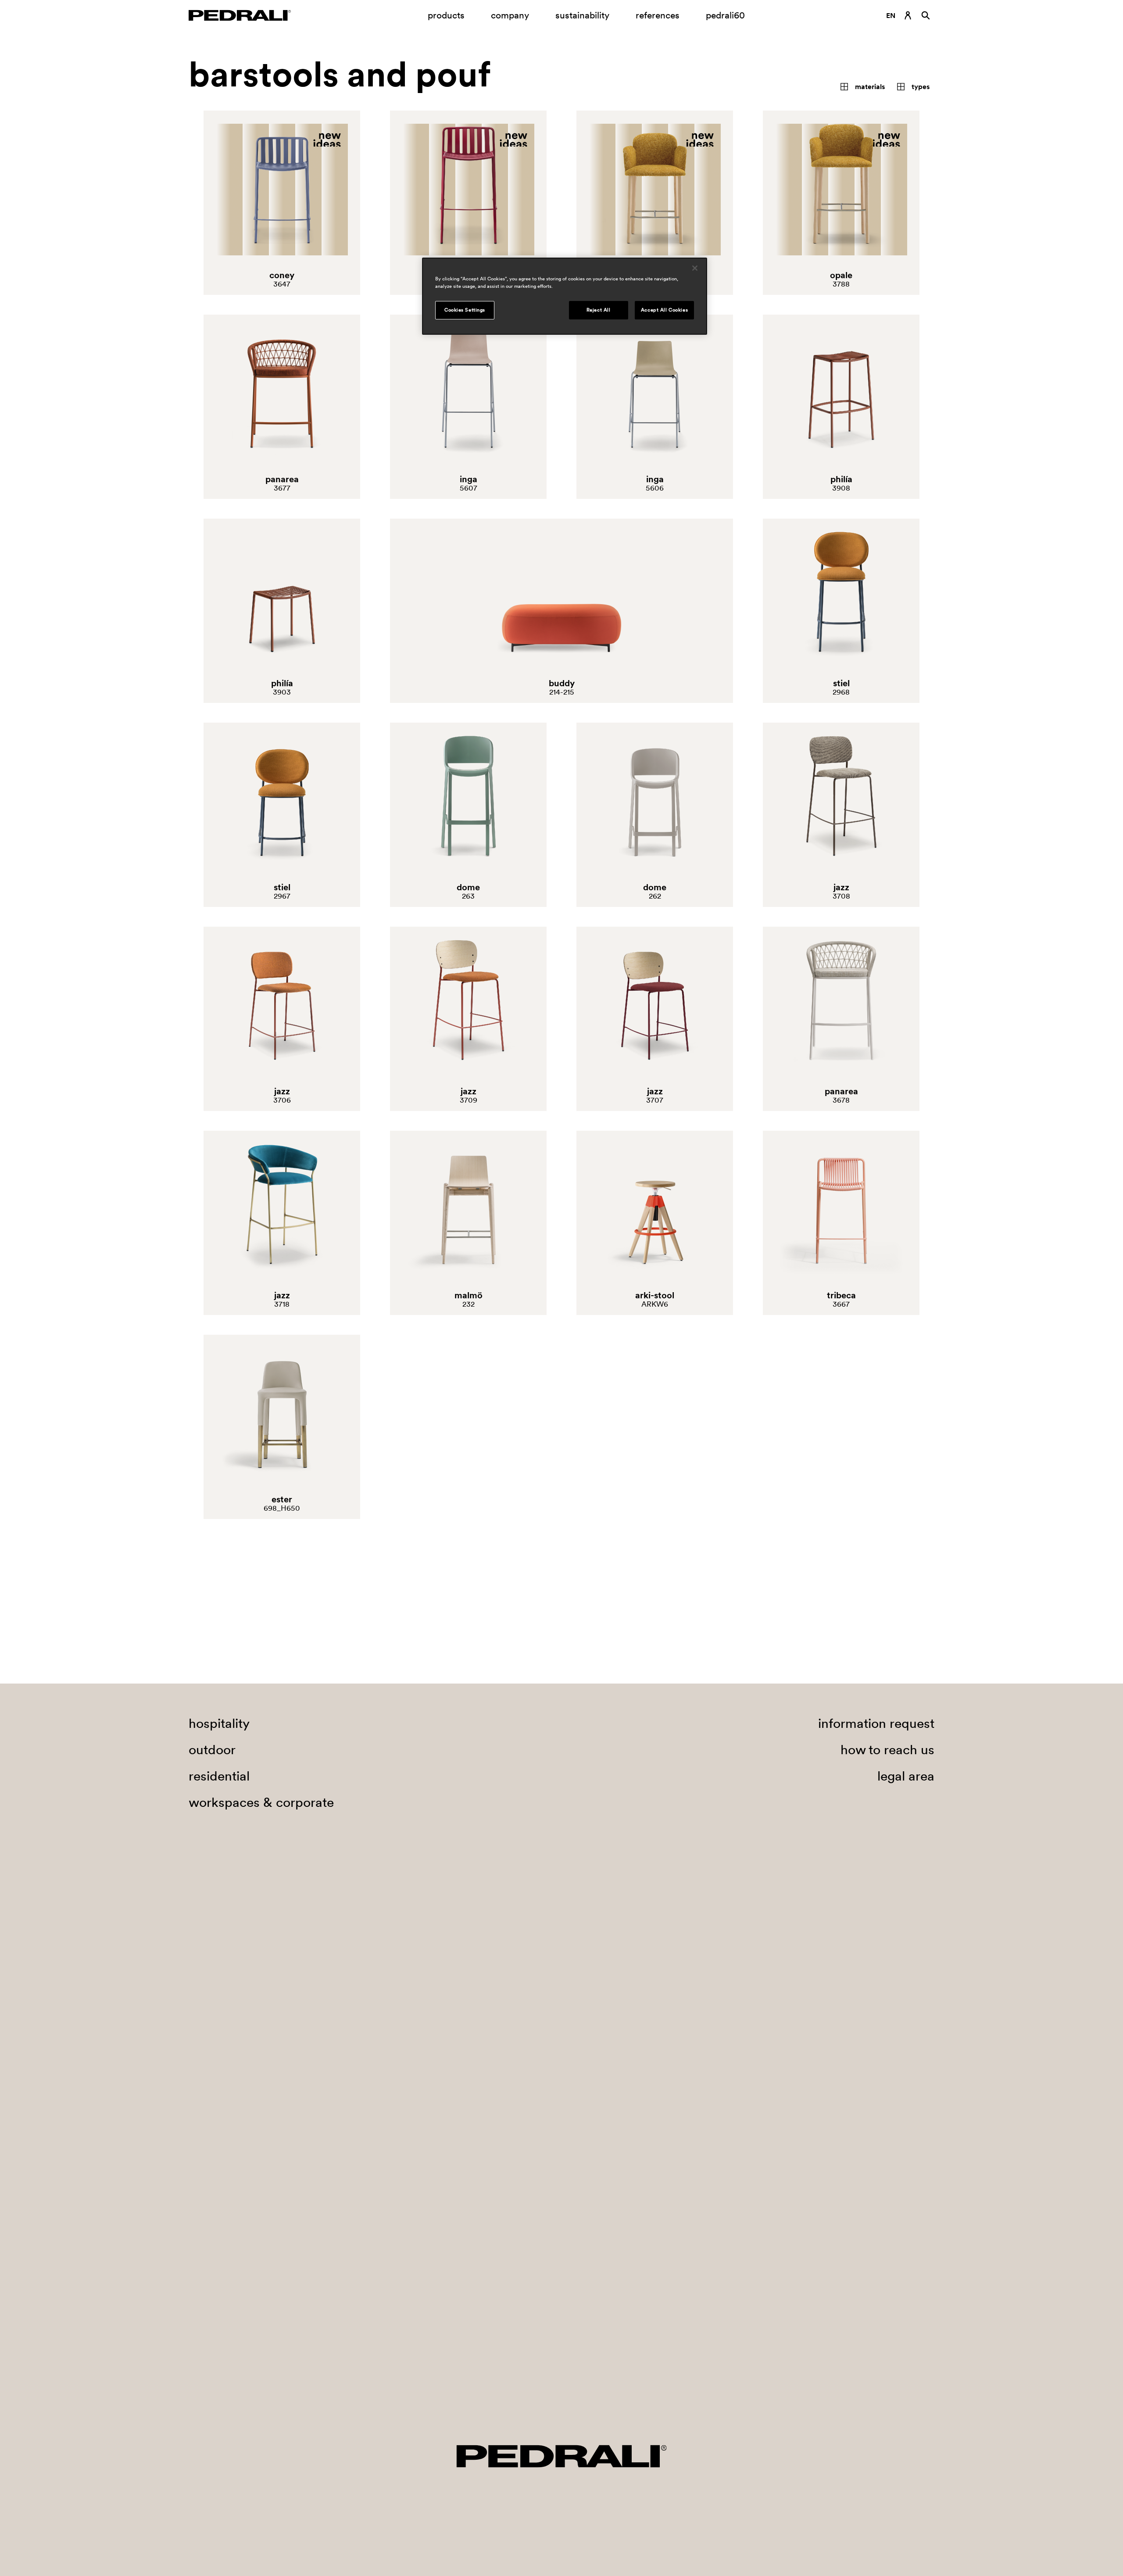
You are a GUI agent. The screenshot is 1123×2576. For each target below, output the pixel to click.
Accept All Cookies (664, 310)
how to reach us (887, 2375)
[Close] (695, 268)
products (446, 15)
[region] (565, 296)
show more (557, 2224)
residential (219, 2402)
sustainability (582, 15)
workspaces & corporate (261, 2428)
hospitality (219, 2349)
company (510, 15)
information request (876, 2349)
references (658, 15)
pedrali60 (725, 15)
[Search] (926, 15)
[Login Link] (908, 15)
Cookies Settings (465, 310)
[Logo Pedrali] (240, 15)
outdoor (212, 2375)
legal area (906, 2402)
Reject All (599, 310)
